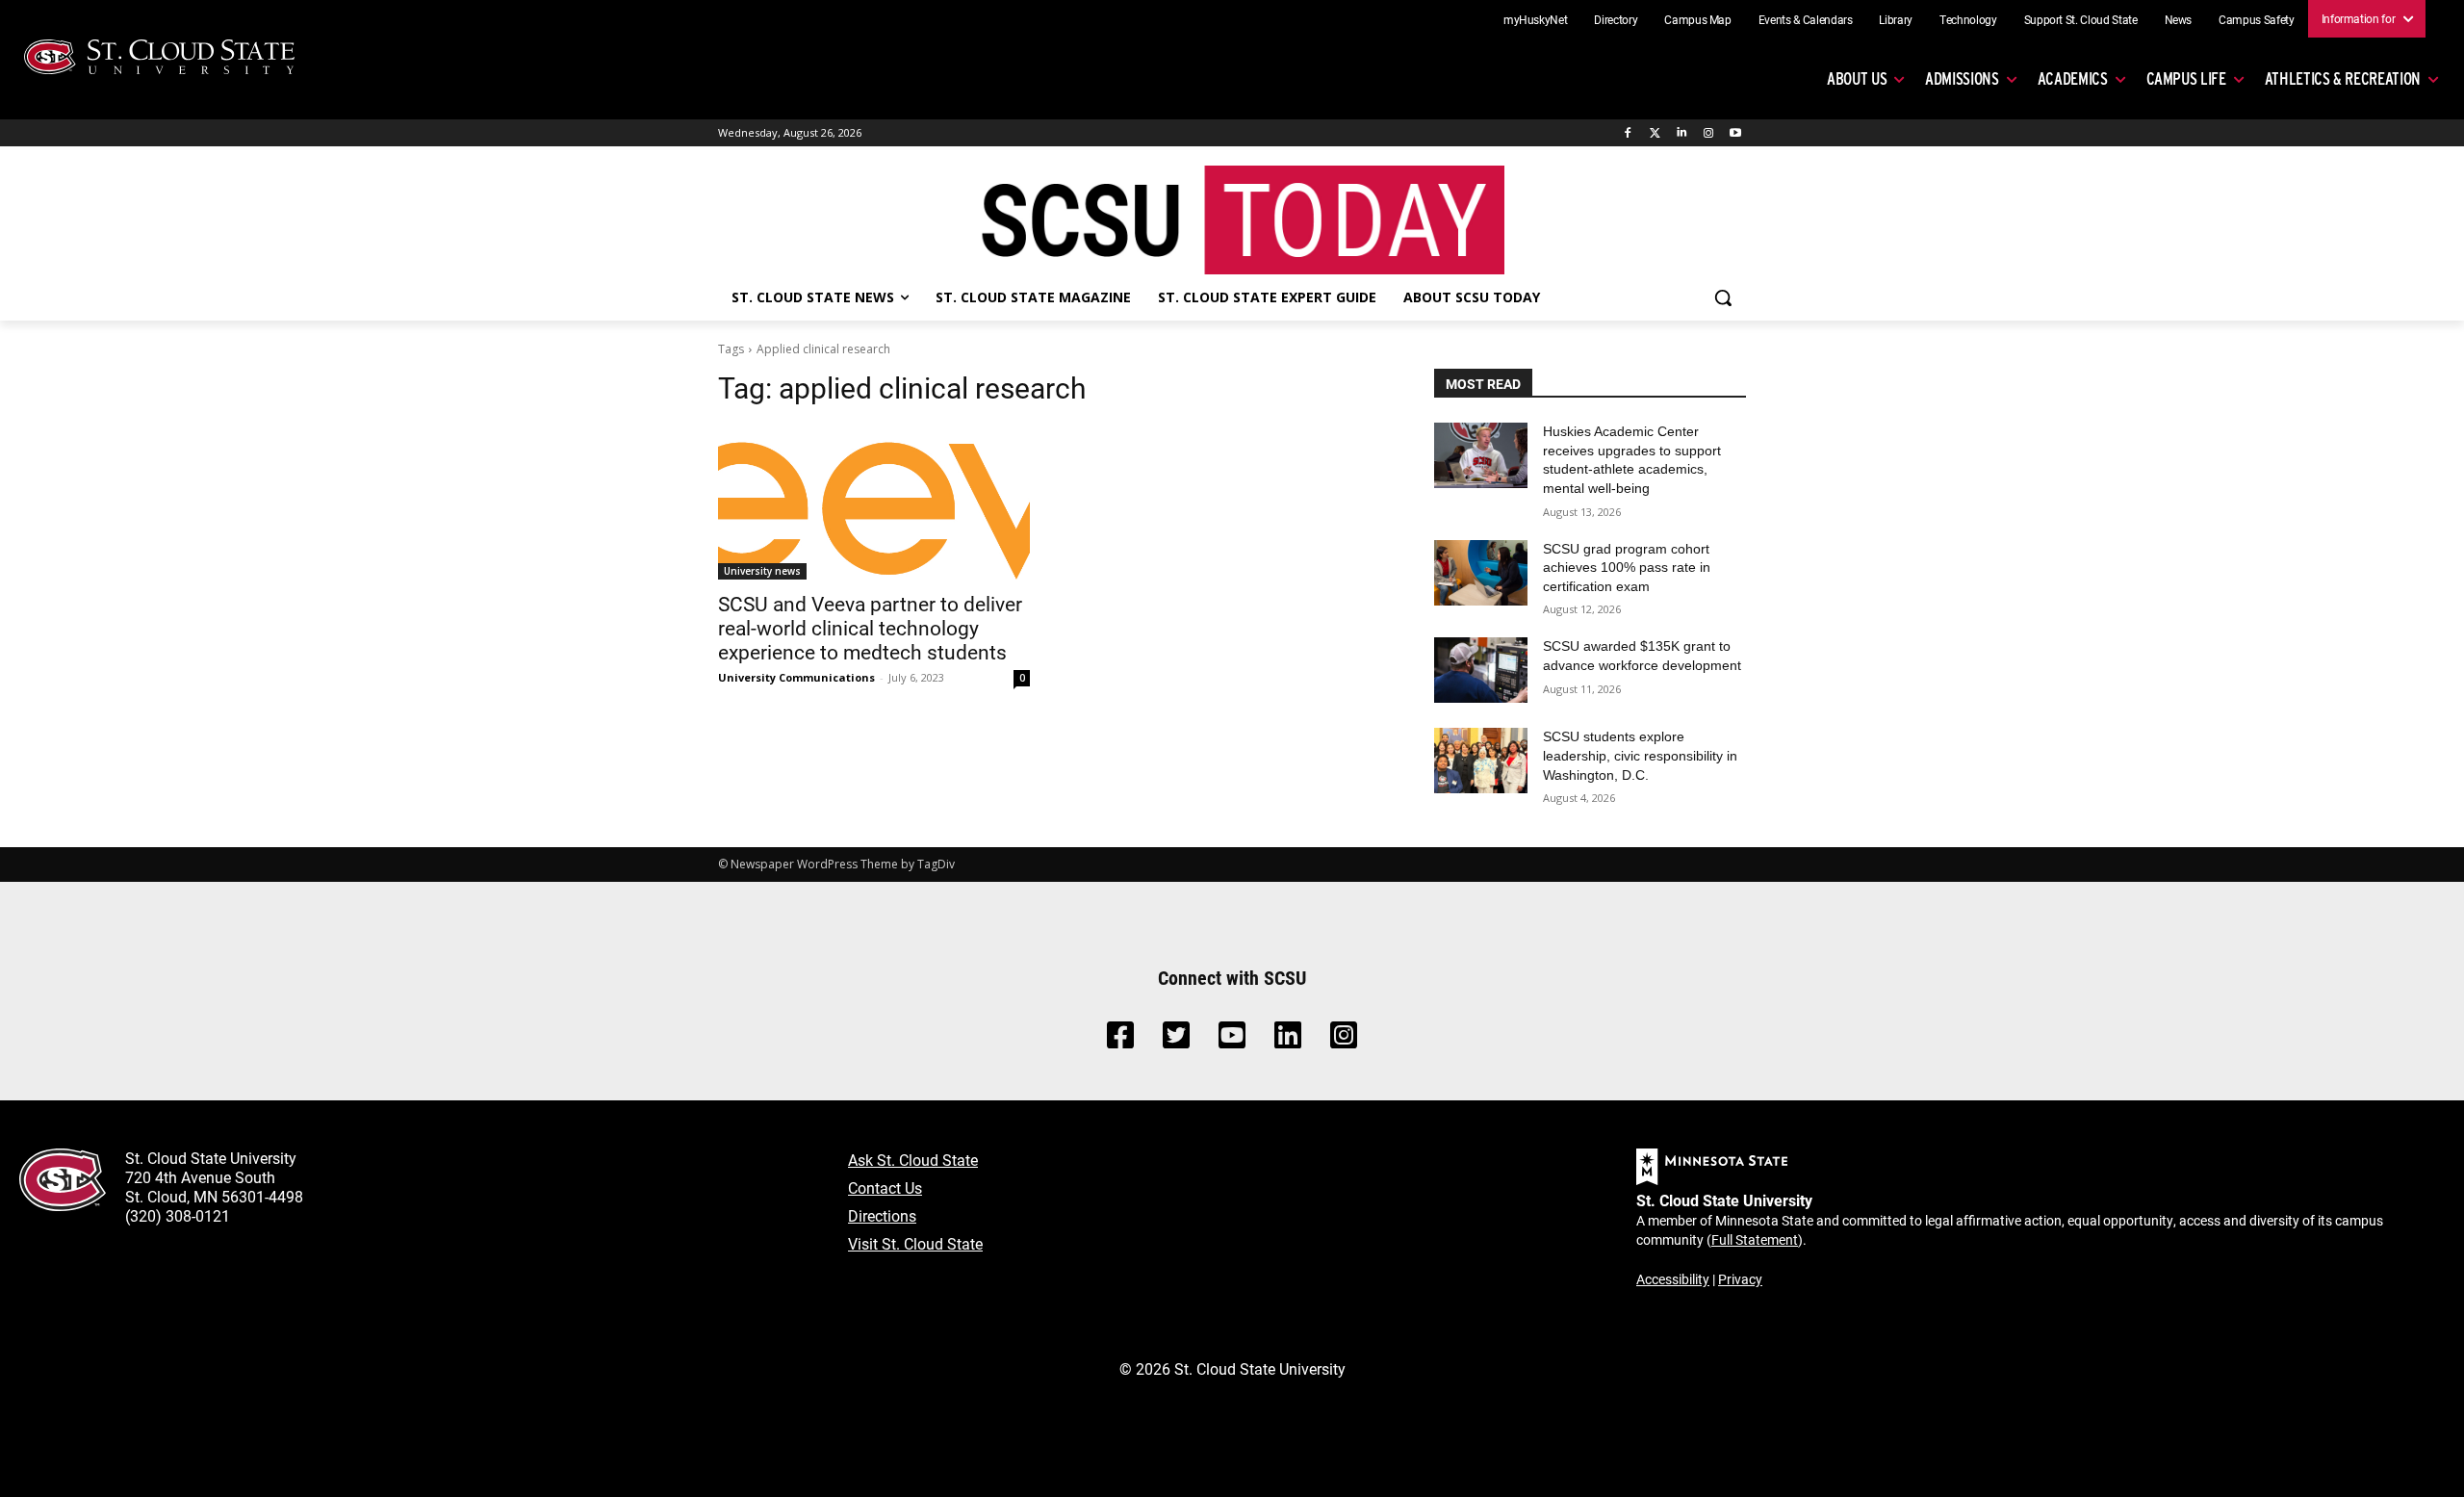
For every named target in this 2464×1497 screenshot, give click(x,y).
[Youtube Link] (1232, 1040)
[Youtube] (1735, 133)
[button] (1723, 297)
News (2179, 19)
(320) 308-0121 (178, 1215)
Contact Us (885, 1187)
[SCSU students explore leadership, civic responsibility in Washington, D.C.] (1481, 761)
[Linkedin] (1682, 133)
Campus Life (2186, 78)
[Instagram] (1708, 133)
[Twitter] (1655, 133)
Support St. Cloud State (2081, 19)
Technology (1968, 19)
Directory (1616, 19)
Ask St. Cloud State (913, 1160)
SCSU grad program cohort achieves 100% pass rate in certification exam (1627, 568)
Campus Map (1698, 19)
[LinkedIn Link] (1288, 1040)
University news (762, 571)
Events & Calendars (1806, 19)
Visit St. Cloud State (915, 1243)
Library (1896, 19)
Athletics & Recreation (2343, 78)
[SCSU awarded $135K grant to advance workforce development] (1481, 670)
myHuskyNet (1536, 19)
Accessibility (1673, 1279)
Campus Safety (2256, 19)
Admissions (1962, 78)
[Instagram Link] (1344, 1040)
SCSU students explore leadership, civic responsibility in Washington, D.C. (1640, 755)
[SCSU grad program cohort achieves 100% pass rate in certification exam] (1481, 573)
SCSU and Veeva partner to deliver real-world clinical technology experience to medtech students (870, 628)
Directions (882, 1215)
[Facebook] (1628, 133)
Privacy (1740, 1279)
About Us (1857, 78)
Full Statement (1755, 1239)
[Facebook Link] (1120, 1040)
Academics (2073, 78)
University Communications (796, 677)
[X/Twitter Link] (1176, 1040)
